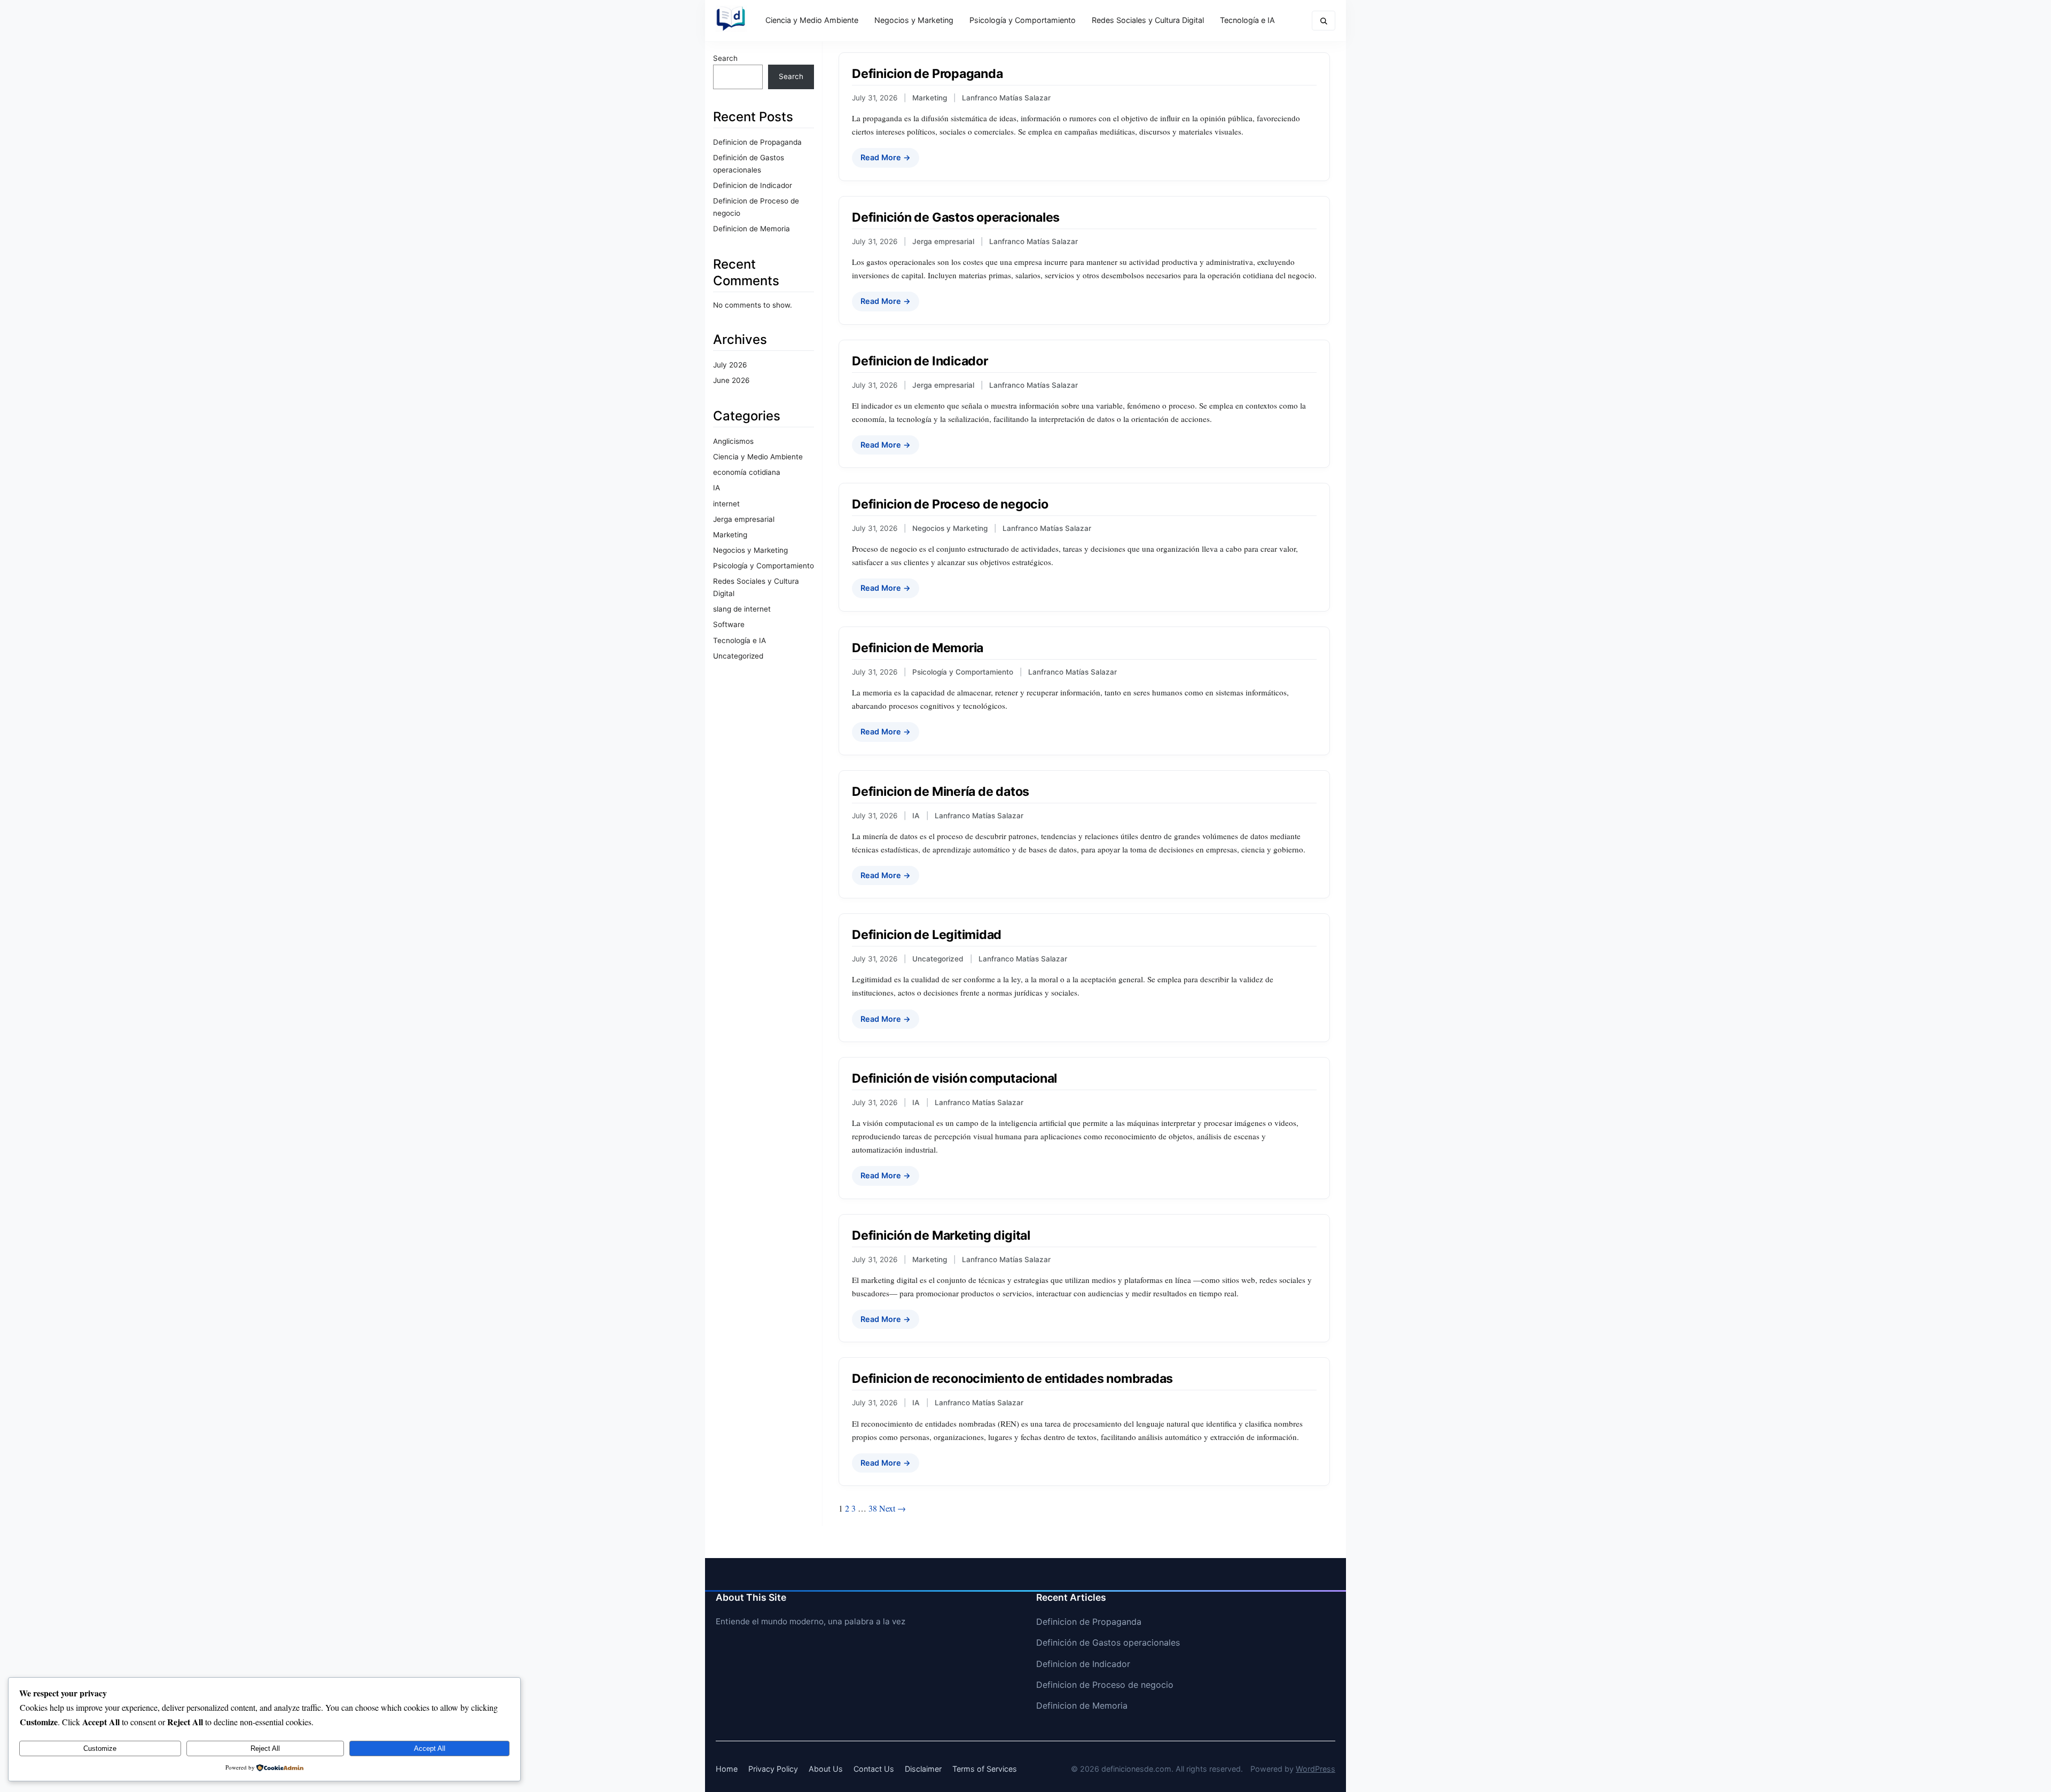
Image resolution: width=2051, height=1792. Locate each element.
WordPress (1316, 1769)
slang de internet (742, 609)
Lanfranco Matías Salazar (1006, 98)
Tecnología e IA (1247, 20)
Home (727, 1769)
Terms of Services (985, 1769)
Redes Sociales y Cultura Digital (1148, 20)
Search (725, 58)
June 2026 (731, 380)
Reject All (265, 1748)
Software (729, 624)
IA (717, 488)
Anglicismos (733, 441)
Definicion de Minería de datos (941, 792)
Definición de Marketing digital (941, 1235)
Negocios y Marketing (914, 20)
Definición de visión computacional (954, 1078)
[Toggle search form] (1324, 21)
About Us (826, 1769)
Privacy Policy (773, 1769)
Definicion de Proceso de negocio (950, 504)
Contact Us (874, 1769)
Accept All (430, 1748)
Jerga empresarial (744, 519)
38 (873, 1508)
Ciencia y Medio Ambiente (812, 20)
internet (726, 504)
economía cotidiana (747, 472)
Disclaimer (923, 1769)
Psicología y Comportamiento (1023, 20)
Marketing (730, 535)
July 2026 (730, 365)
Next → (893, 1508)
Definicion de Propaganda (757, 142)
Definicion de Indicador (753, 185)
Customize (100, 1748)
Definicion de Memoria (751, 229)
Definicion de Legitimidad (927, 935)
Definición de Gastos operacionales (956, 217)
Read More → (886, 157)
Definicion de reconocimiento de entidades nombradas (1012, 1379)
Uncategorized (738, 656)
